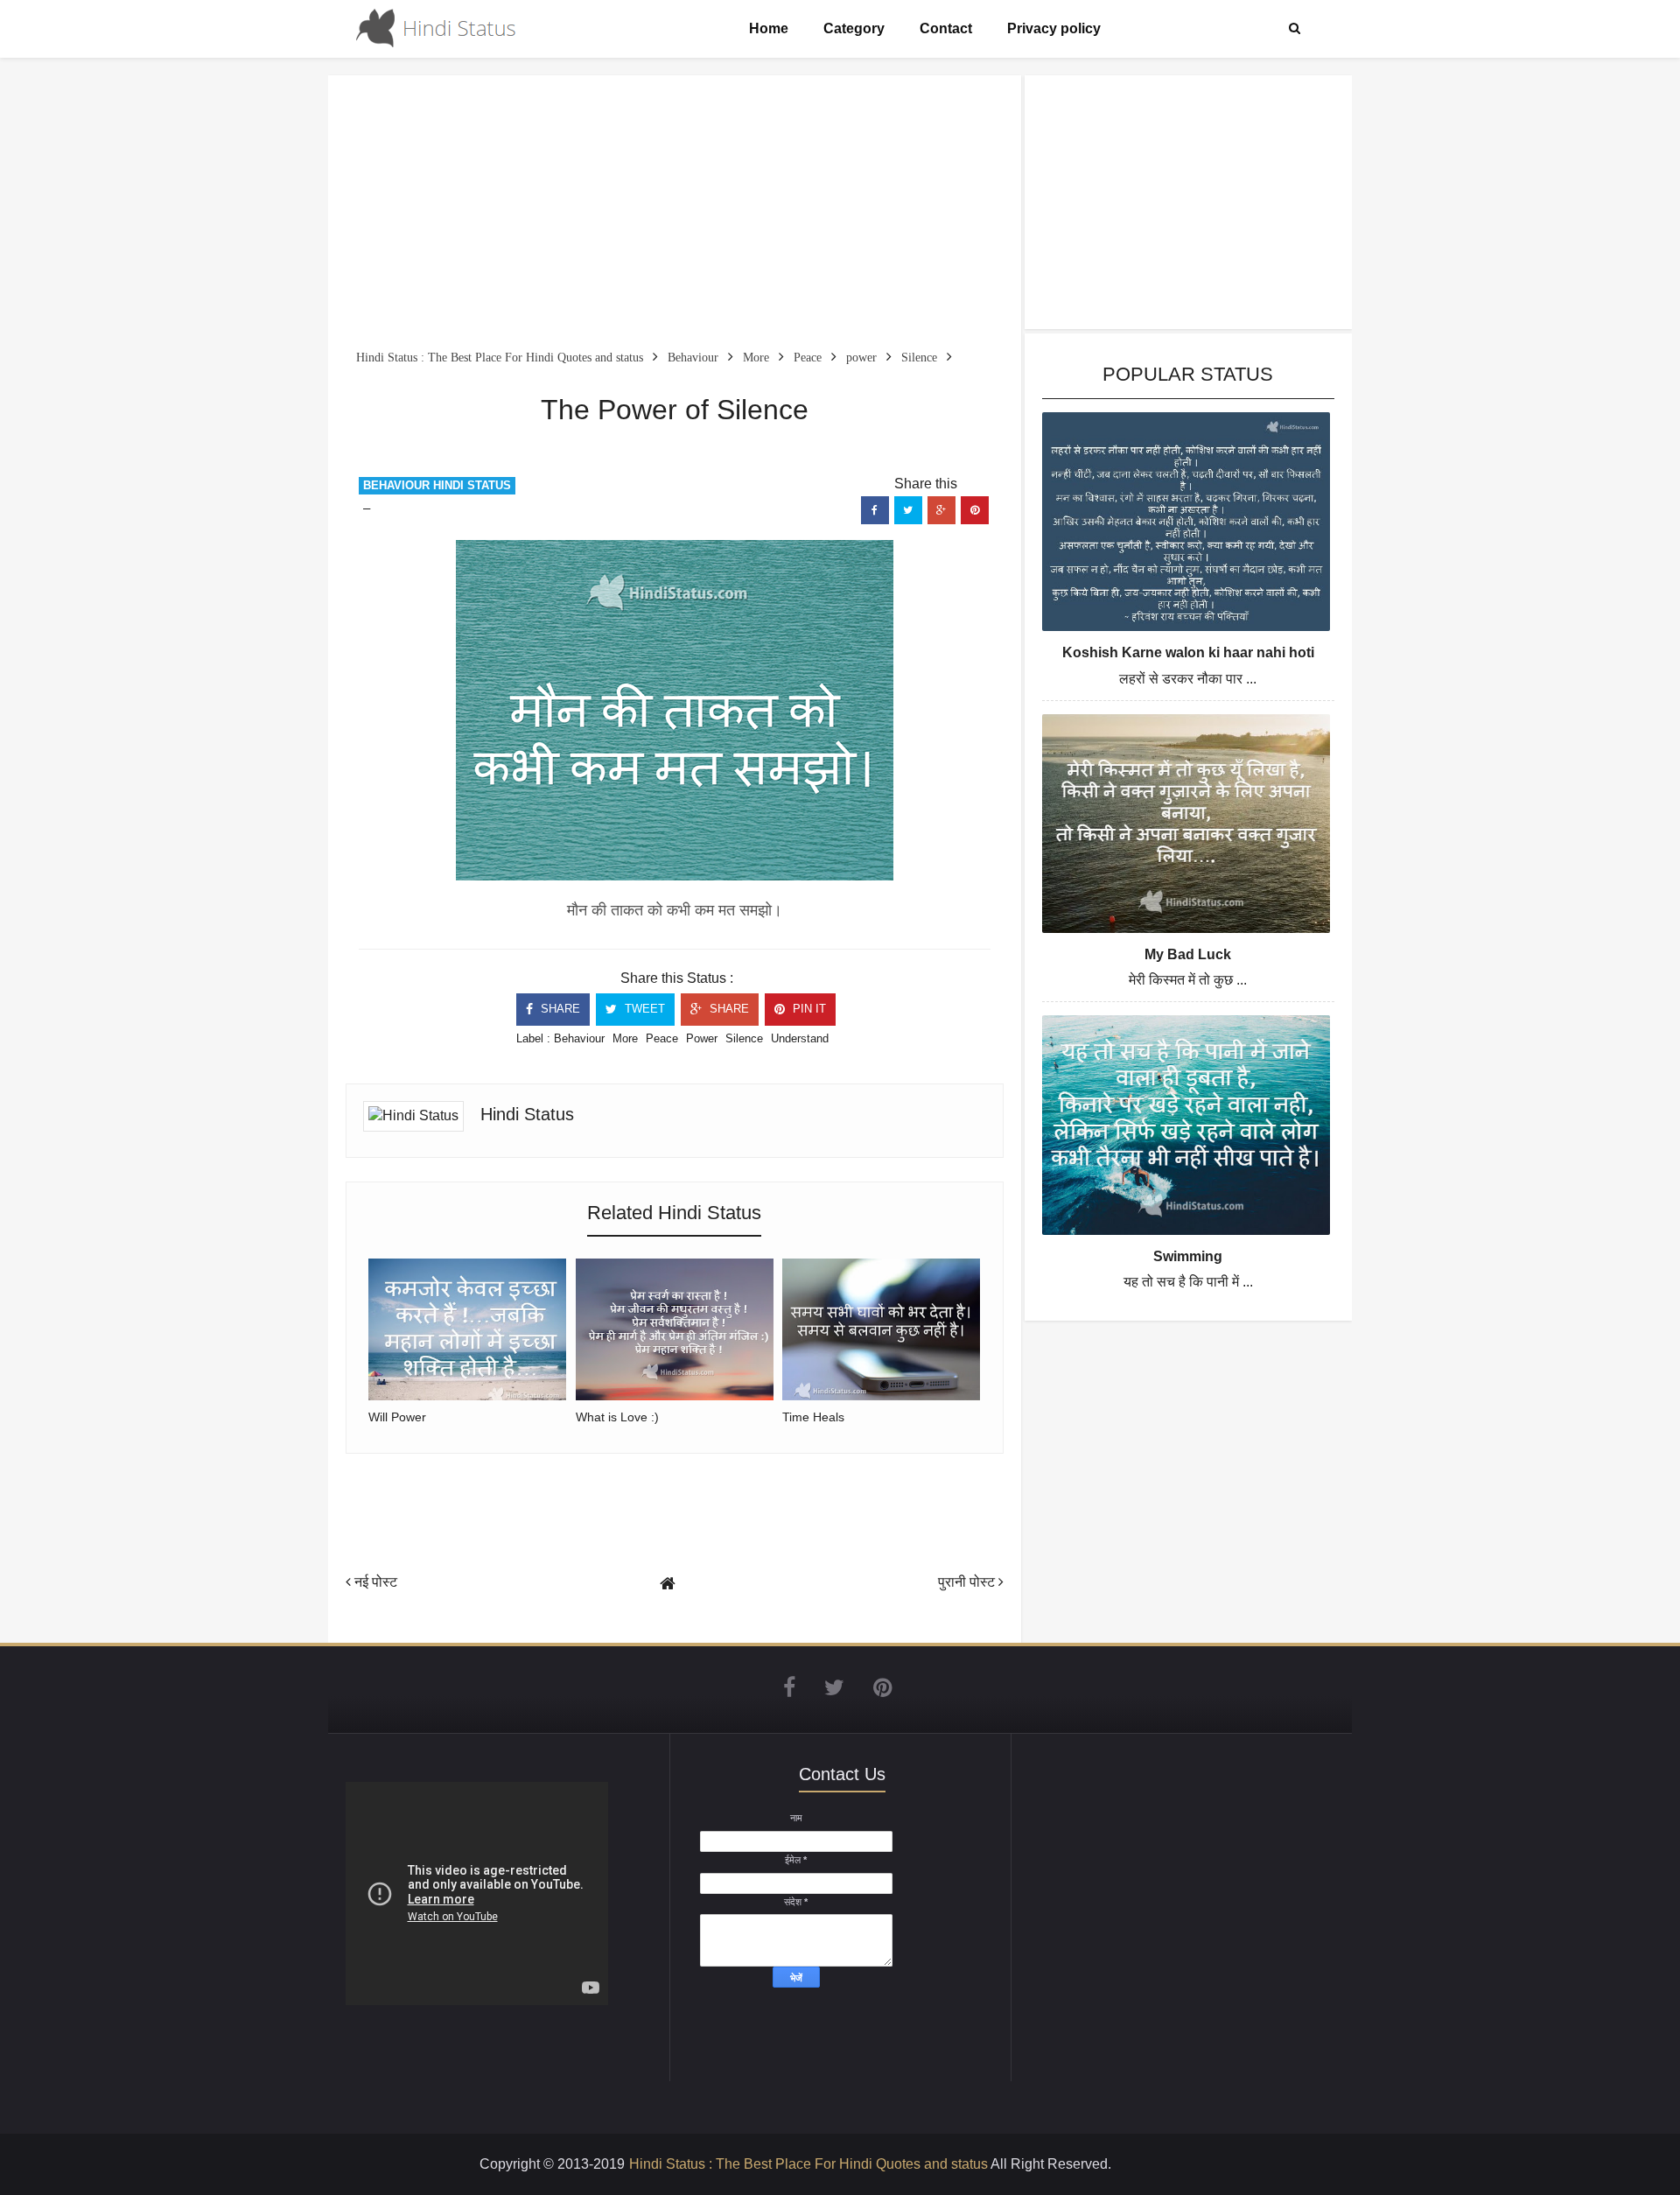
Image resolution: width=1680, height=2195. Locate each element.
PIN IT (808, 1009)
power (702, 1038)
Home (769, 28)
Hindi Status (527, 1114)
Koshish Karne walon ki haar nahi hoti (1188, 652)
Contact (946, 28)
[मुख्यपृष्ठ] (668, 1584)
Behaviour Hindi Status (437, 485)
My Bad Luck (1188, 954)
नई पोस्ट (374, 1582)
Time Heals (813, 1417)
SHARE (559, 1009)
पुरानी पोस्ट (968, 1582)
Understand (800, 1038)
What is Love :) (617, 1417)
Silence (744, 1038)
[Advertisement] (675, 215)
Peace (662, 1038)
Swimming (1188, 1256)
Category (854, 28)
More (625, 1038)
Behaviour (579, 1038)
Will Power (397, 1417)
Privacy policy (1054, 28)
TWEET (643, 1009)
